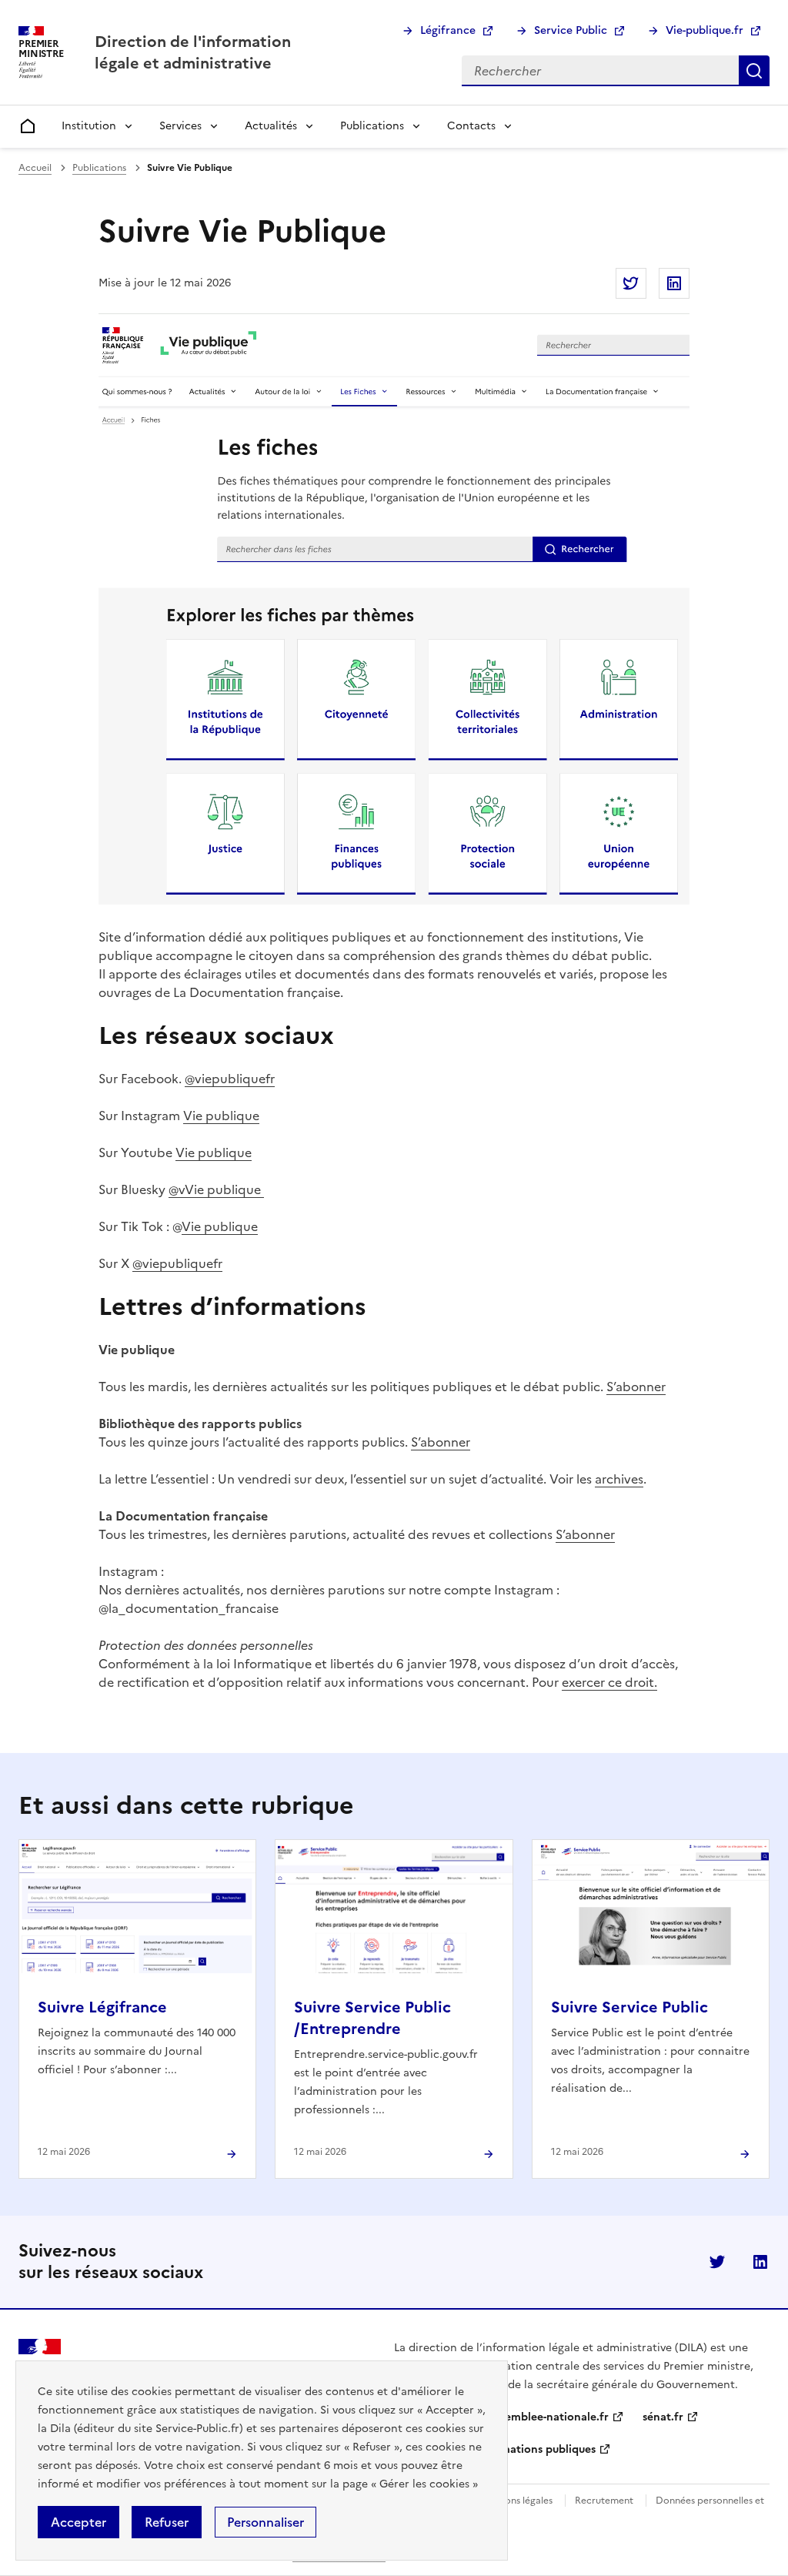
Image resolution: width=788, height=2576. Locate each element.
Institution (89, 126)
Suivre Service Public (629, 2007)
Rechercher (754, 71)
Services (180, 126)
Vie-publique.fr (705, 30)
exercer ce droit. (609, 1682)
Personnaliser (265, 2522)
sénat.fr (663, 2417)
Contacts (471, 126)
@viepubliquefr (230, 1079)
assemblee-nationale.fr (549, 2417)
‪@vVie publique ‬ (216, 1189)
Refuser (167, 2522)
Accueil (35, 168)
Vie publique (221, 1116)
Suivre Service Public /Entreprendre (372, 2018)
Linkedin (760, 2262)
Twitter (717, 2262)
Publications (372, 126)
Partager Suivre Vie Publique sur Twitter (631, 283)
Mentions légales (516, 2501)
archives (619, 1479)
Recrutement (604, 2501)
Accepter (78, 2522)
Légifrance (448, 30)
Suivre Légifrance (102, 2007)
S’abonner (636, 1387)
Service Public (571, 30)
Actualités (271, 126)
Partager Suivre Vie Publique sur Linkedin (674, 283)
